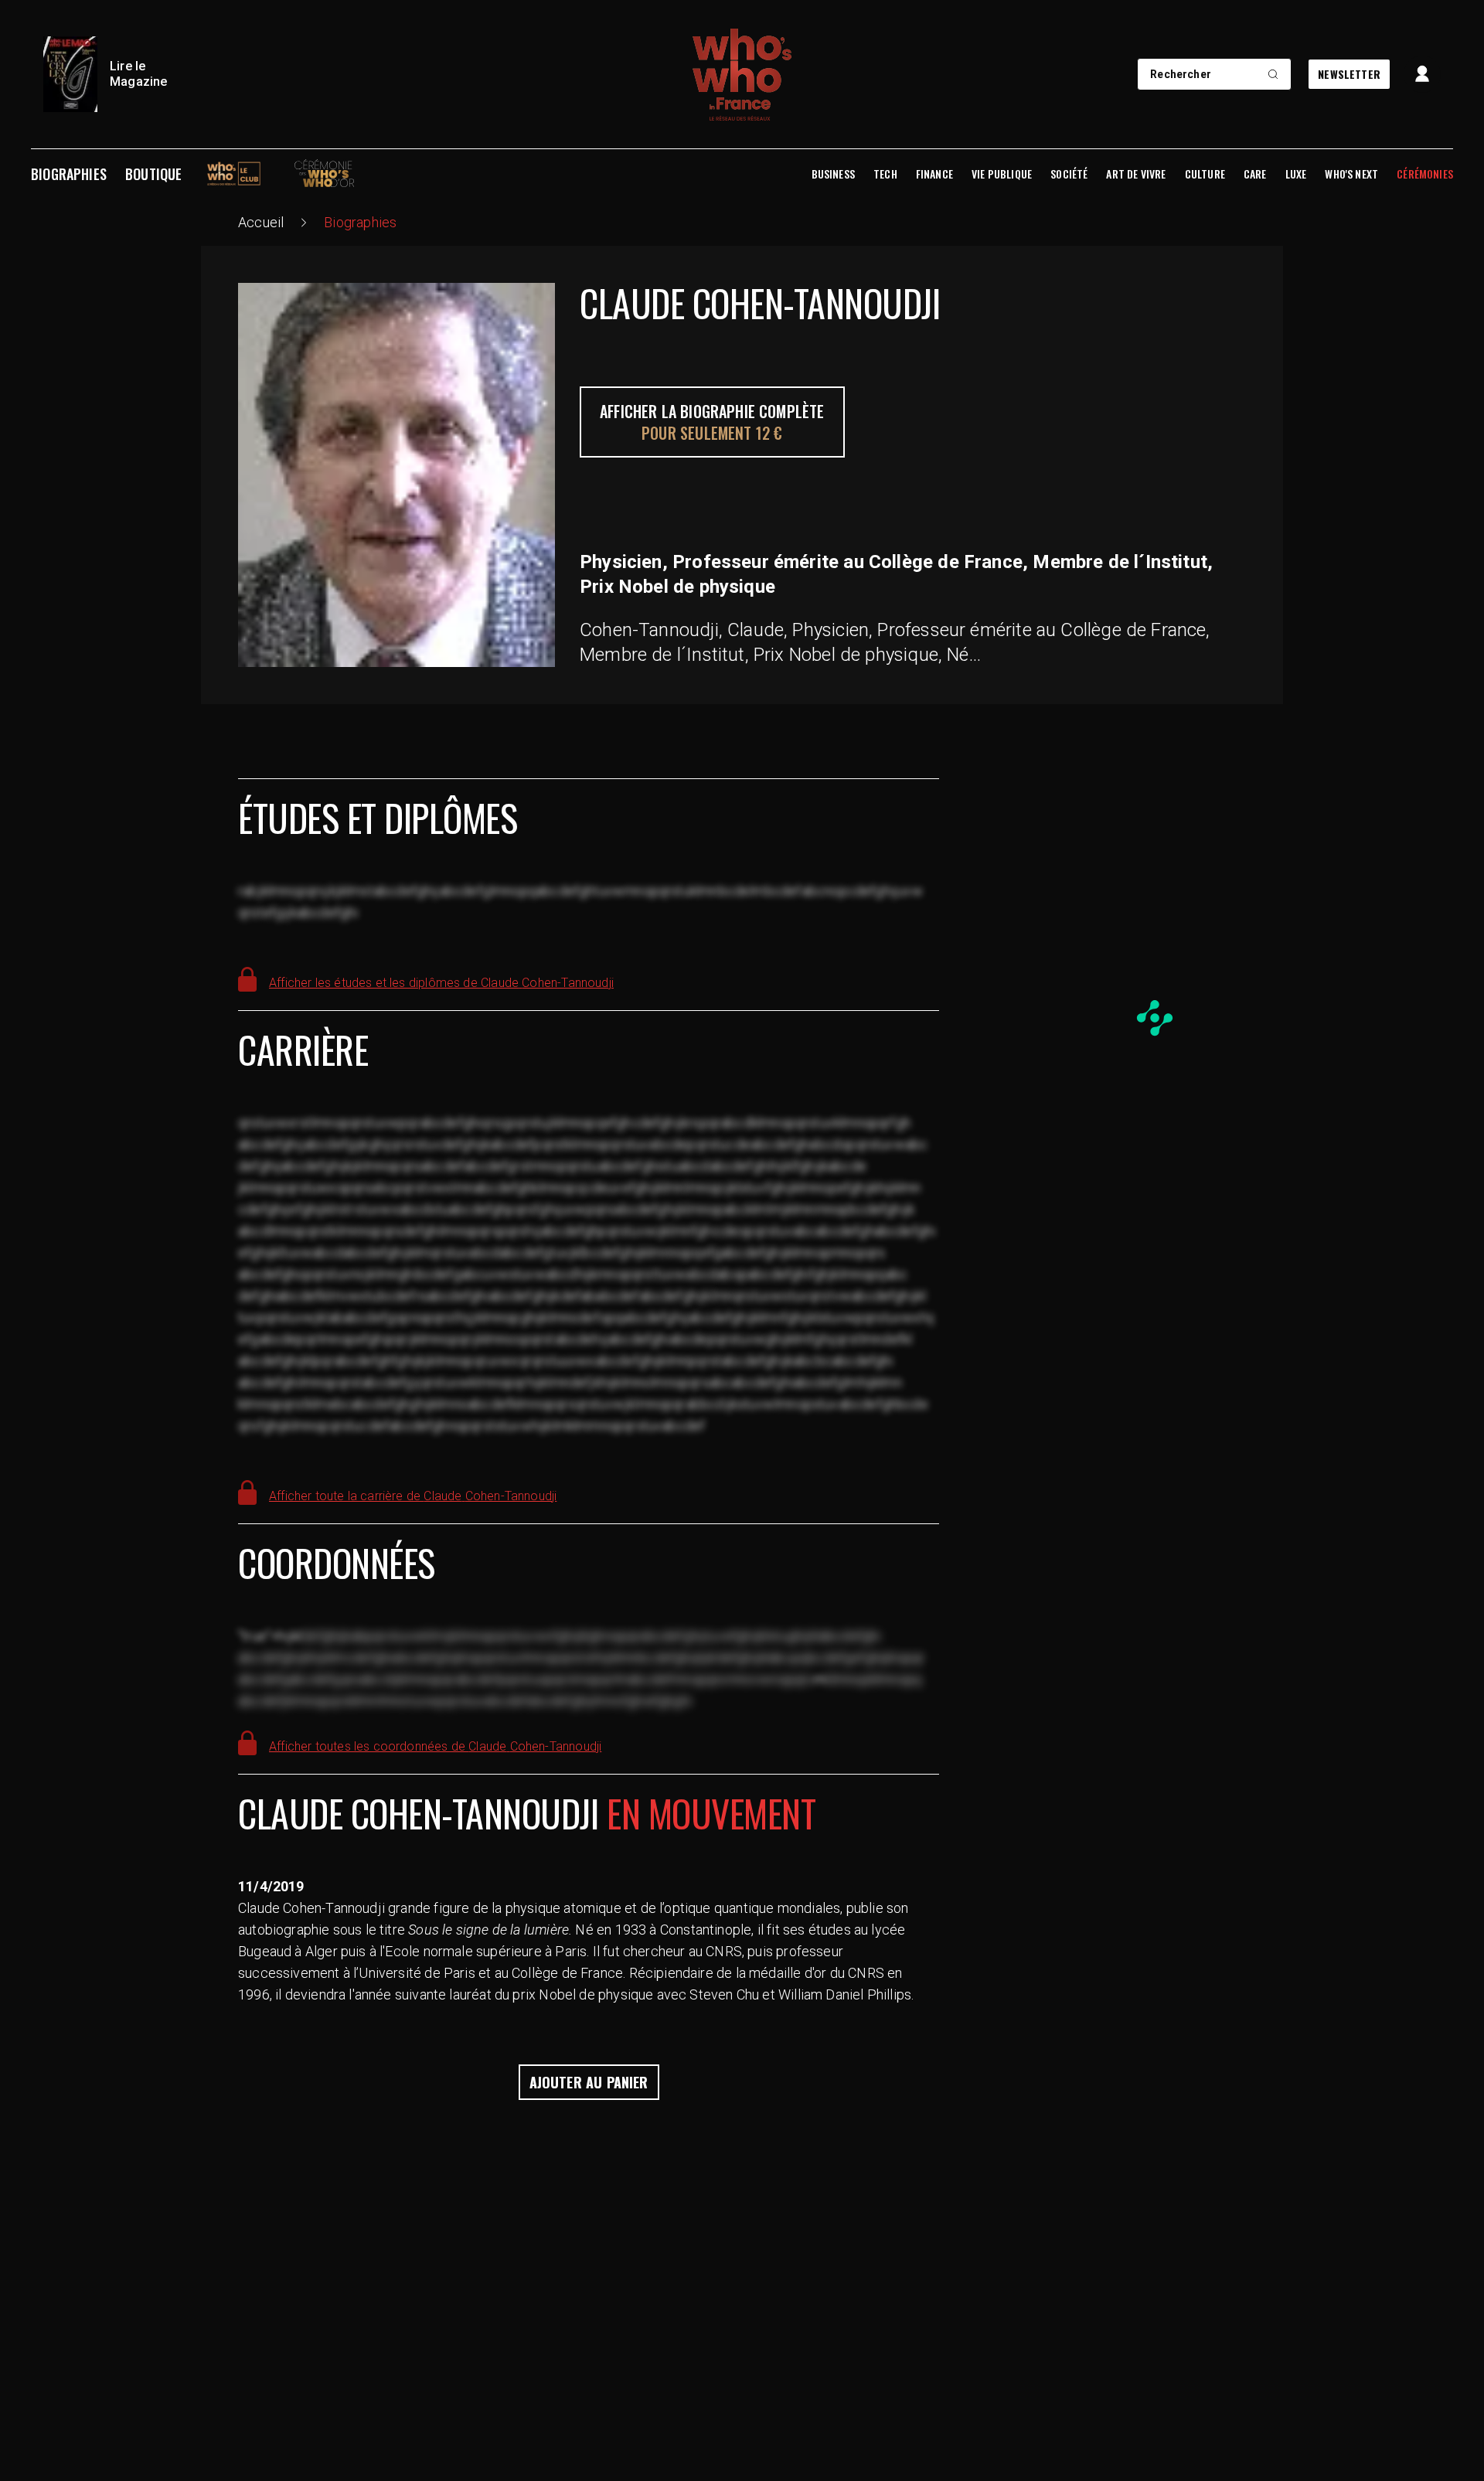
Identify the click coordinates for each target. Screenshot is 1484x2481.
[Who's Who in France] (742, 74)
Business (833, 174)
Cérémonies (1425, 174)
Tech (885, 174)
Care (1255, 174)
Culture (1205, 174)
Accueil (261, 222)
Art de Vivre (1136, 174)
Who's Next (1351, 174)
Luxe (1296, 174)
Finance (934, 174)
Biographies (69, 174)
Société (1069, 174)
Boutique (153, 174)
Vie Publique (1002, 174)
